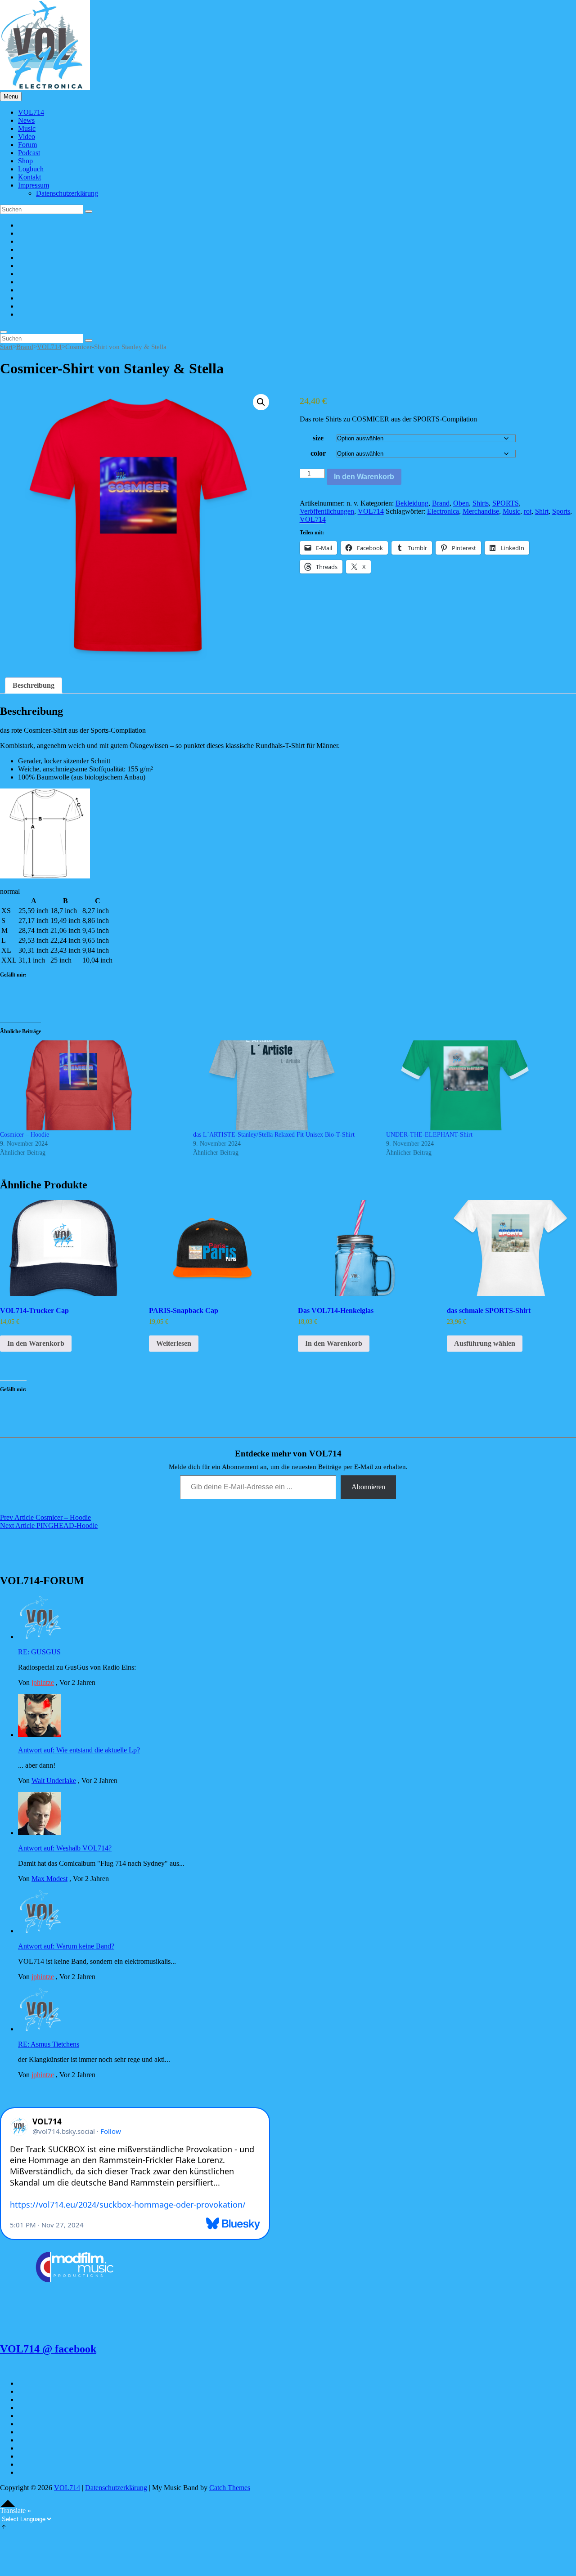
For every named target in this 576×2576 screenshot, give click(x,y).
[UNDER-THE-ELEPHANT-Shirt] (478, 1085)
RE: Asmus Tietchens (49, 2044)
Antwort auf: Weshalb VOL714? (65, 1848)
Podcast (29, 153)
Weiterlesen (174, 1343)
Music (27, 128)
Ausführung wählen (485, 1343)
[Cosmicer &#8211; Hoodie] (92, 1085)
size (318, 438)
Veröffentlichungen (327, 511)
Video (27, 137)
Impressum (34, 185)
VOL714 (31, 112)
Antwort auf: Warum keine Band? (66, 1946)
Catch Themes (230, 2488)
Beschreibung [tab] (34, 685)
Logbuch (31, 169)
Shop (25, 161)
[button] (261, 402)
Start (6, 347)
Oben (461, 503)
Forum (27, 145)
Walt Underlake (54, 1781)
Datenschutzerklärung (67, 193)
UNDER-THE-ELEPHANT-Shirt (429, 1135)
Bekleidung (412, 503)
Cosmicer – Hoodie (25, 1135)
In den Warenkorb (364, 477)
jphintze (43, 1682)
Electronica (443, 511)
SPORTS (506, 503)
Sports (561, 511)
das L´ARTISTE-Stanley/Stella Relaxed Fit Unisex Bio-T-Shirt (274, 1135)
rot (528, 511)
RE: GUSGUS (39, 1652)
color (318, 453)
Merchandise (481, 511)
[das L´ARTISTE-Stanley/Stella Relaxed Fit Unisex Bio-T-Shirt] (285, 1085)
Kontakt (29, 177)
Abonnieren (368, 1487)
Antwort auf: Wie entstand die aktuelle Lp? (79, 1750)
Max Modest (49, 1879)
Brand (25, 347)
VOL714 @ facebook (48, 2349)
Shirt (542, 511)
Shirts (481, 503)
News (26, 120)
